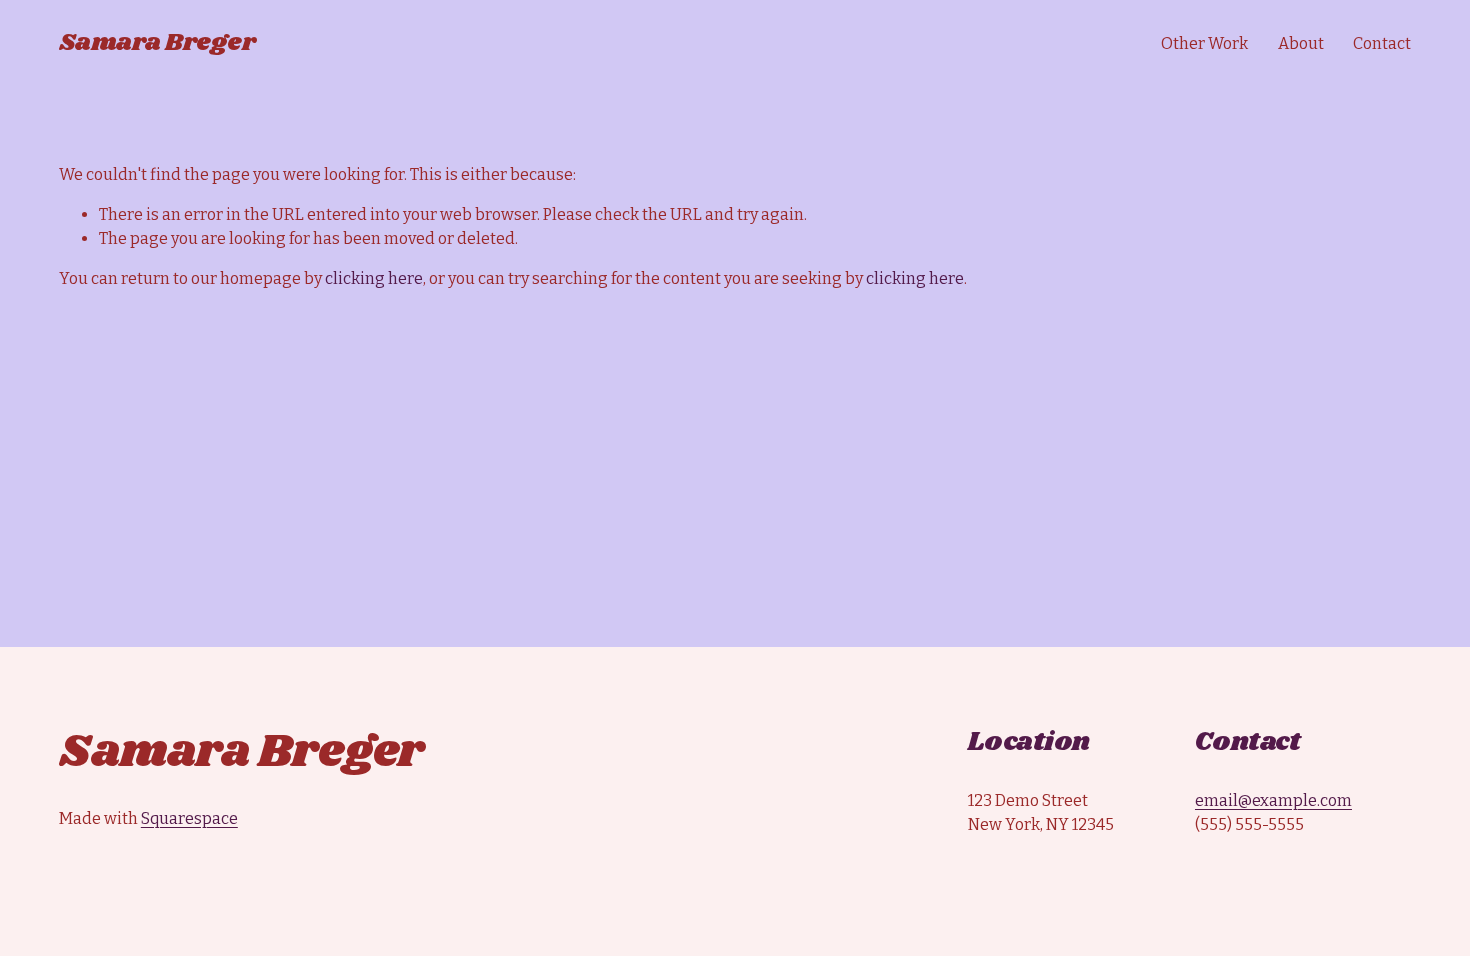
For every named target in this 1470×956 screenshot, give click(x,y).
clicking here (374, 278)
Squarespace (189, 818)
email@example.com (1273, 800)
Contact (1382, 43)
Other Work (1204, 43)
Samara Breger (157, 43)
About (1301, 43)
